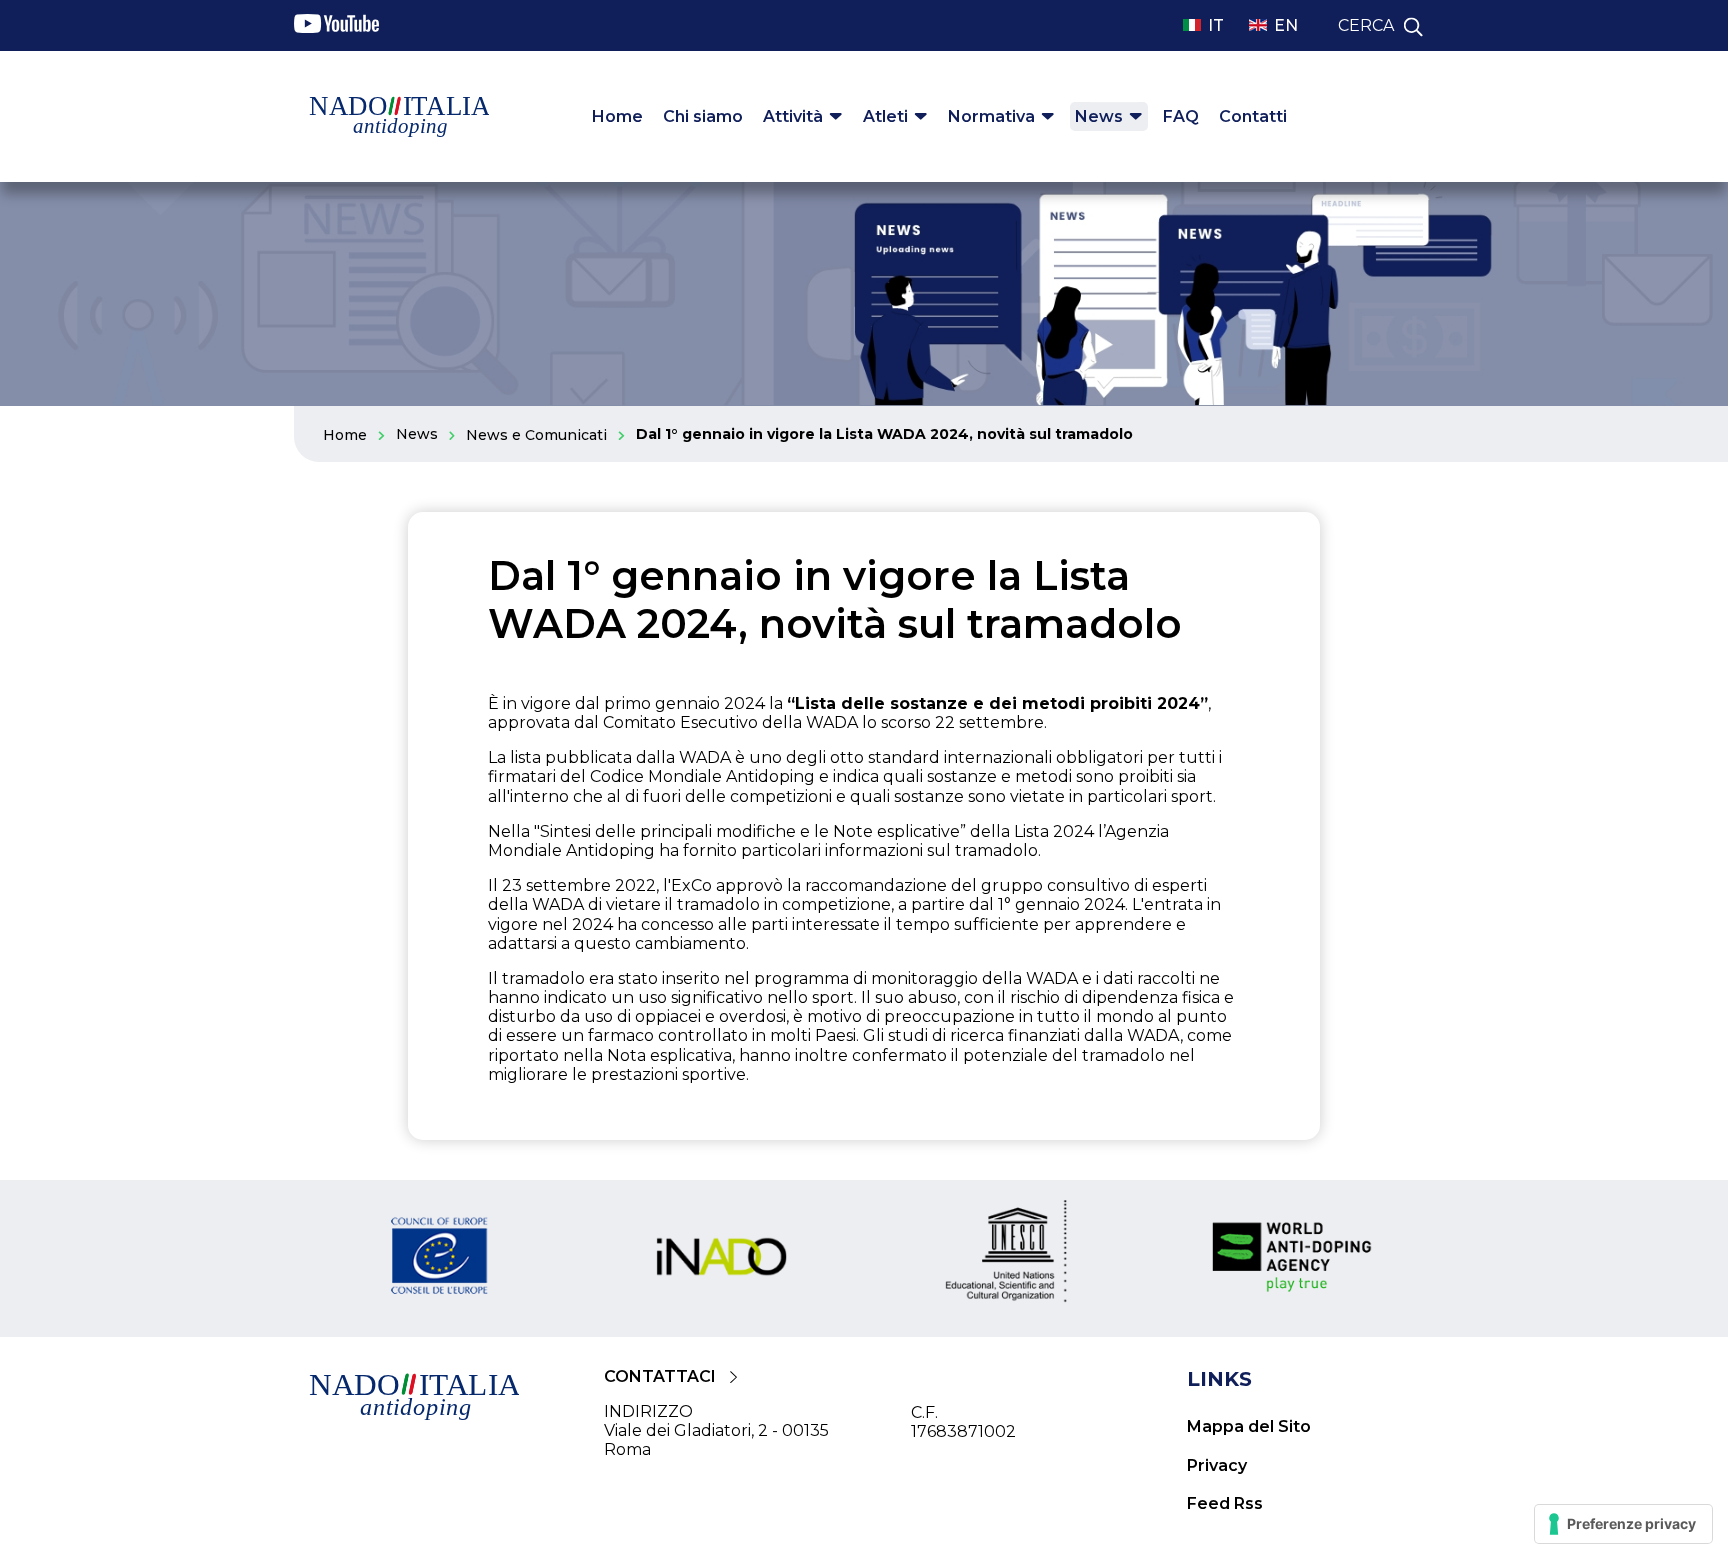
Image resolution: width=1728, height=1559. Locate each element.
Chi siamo (703, 116)
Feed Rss (1225, 1503)
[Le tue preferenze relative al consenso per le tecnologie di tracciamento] (1623, 1524)
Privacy (1217, 1465)
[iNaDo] (722, 1259)
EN (1286, 25)
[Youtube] (336, 27)
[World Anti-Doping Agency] (1292, 1258)
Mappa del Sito (1249, 1426)
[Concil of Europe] (437, 1258)
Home (617, 116)
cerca (1366, 25)
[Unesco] (1007, 1258)
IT (1216, 25)
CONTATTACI (660, 1376)
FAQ (1181, 116)
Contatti (1253, 116)
